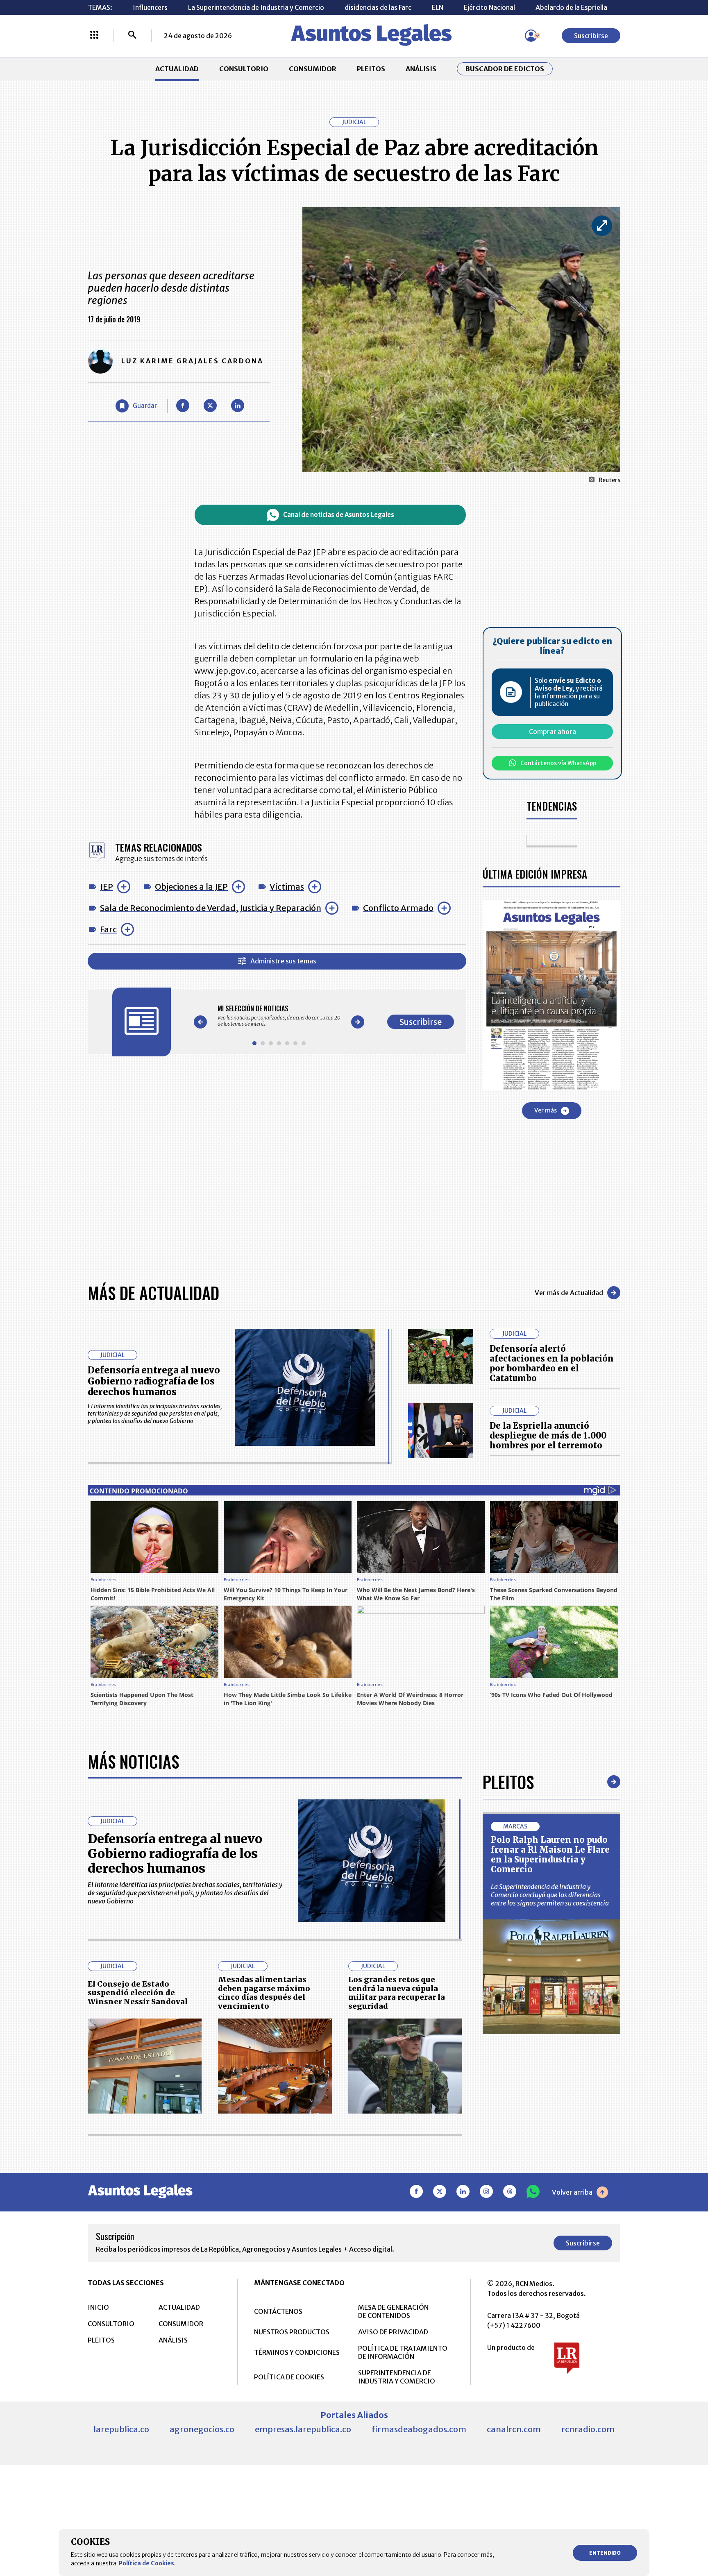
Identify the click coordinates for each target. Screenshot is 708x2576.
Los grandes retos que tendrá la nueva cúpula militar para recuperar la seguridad (397, 1993)
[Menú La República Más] (94, 36)
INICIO (98, 2307)
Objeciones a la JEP (191, 887)
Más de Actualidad (153, 1293)
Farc (108, 929)
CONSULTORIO (244, 69)
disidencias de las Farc (378, 7)
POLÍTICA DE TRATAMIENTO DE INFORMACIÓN (403, 2352)
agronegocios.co (202, 2429)
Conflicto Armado (398, 908)
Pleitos (508, 1782)
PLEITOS (371, 69)
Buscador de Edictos (505, 69)
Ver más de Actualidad (569, 1293)
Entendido (605, 2553)
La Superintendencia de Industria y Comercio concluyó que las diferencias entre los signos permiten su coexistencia (550, 1895)
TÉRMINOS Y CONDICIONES (297, 2352)
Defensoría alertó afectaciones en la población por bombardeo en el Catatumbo (552, 1363)
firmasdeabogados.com (419, 2429)
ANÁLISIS (421, 69)
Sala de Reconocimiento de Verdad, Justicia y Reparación (211, 908)
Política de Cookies (146, 2563)
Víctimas (287, 887)
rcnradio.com (588, 2429)
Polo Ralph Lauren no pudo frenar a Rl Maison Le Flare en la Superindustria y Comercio (550, 1854)
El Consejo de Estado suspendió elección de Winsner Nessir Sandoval (138, 1993)
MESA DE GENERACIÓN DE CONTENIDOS (393, 2311)
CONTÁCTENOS (278, 2311)
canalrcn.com (514, 2429)
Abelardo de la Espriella (571, 7)
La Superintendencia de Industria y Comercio (256, 7)
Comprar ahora (553, 732)
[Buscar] (132, 36)
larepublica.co (121, 2429)
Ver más (546, 1110)
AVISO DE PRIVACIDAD (393, 2332)
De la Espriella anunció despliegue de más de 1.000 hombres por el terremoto (548, 1435)
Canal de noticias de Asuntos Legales (339, 515)
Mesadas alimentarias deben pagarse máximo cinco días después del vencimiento (264, 1993)
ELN (438, 7)
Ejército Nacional (489, 7)
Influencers (150, 7)
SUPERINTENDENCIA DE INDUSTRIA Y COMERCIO (397, 2377)
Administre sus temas (283, 961)
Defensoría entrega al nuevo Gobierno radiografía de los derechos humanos (154, 1381)
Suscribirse (591, 36)
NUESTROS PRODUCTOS (292, 2332)
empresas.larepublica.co (303, 2429)
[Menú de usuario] (531, 36)
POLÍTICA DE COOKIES (289, 2377)
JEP (107, 887)
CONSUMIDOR (313, 69)
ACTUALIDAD (177, 69)
